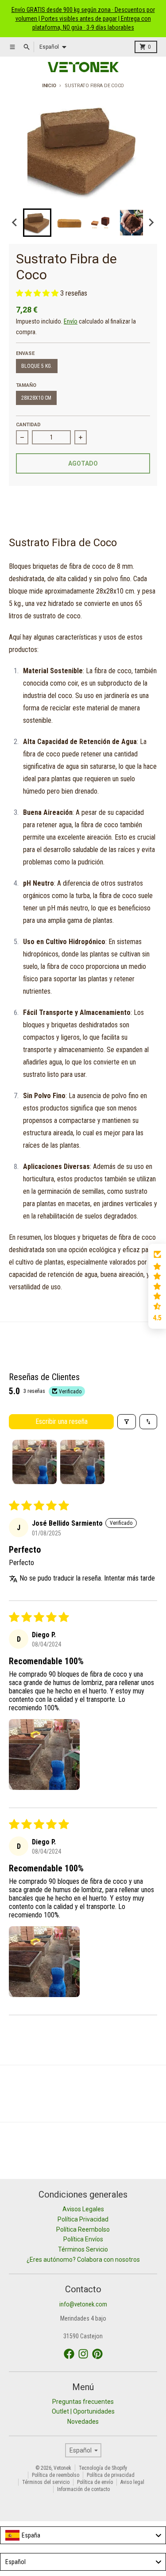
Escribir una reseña (62, 1421)
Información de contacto (83, 2489)
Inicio (49, 86)
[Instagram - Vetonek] (83, 2354)
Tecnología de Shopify (103, 2468)
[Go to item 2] (82, 1462)
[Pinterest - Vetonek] (97, 2354)
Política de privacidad (111, 2475)
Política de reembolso (56, 2475)
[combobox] (83, 2535)
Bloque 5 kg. (37, 366)
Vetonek (62, 2468)
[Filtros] (127, 1422)
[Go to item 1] (35, 1462)
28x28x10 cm (36, 398)
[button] (37, 223)
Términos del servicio (46, 2482)
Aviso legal (132, 2482)
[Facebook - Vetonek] (69, 2354)
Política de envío (95, 2482)
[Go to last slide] (15, 223)
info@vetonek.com (83, 2304)
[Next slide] (151, 223)
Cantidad (28, 425)
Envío (71, 321)
